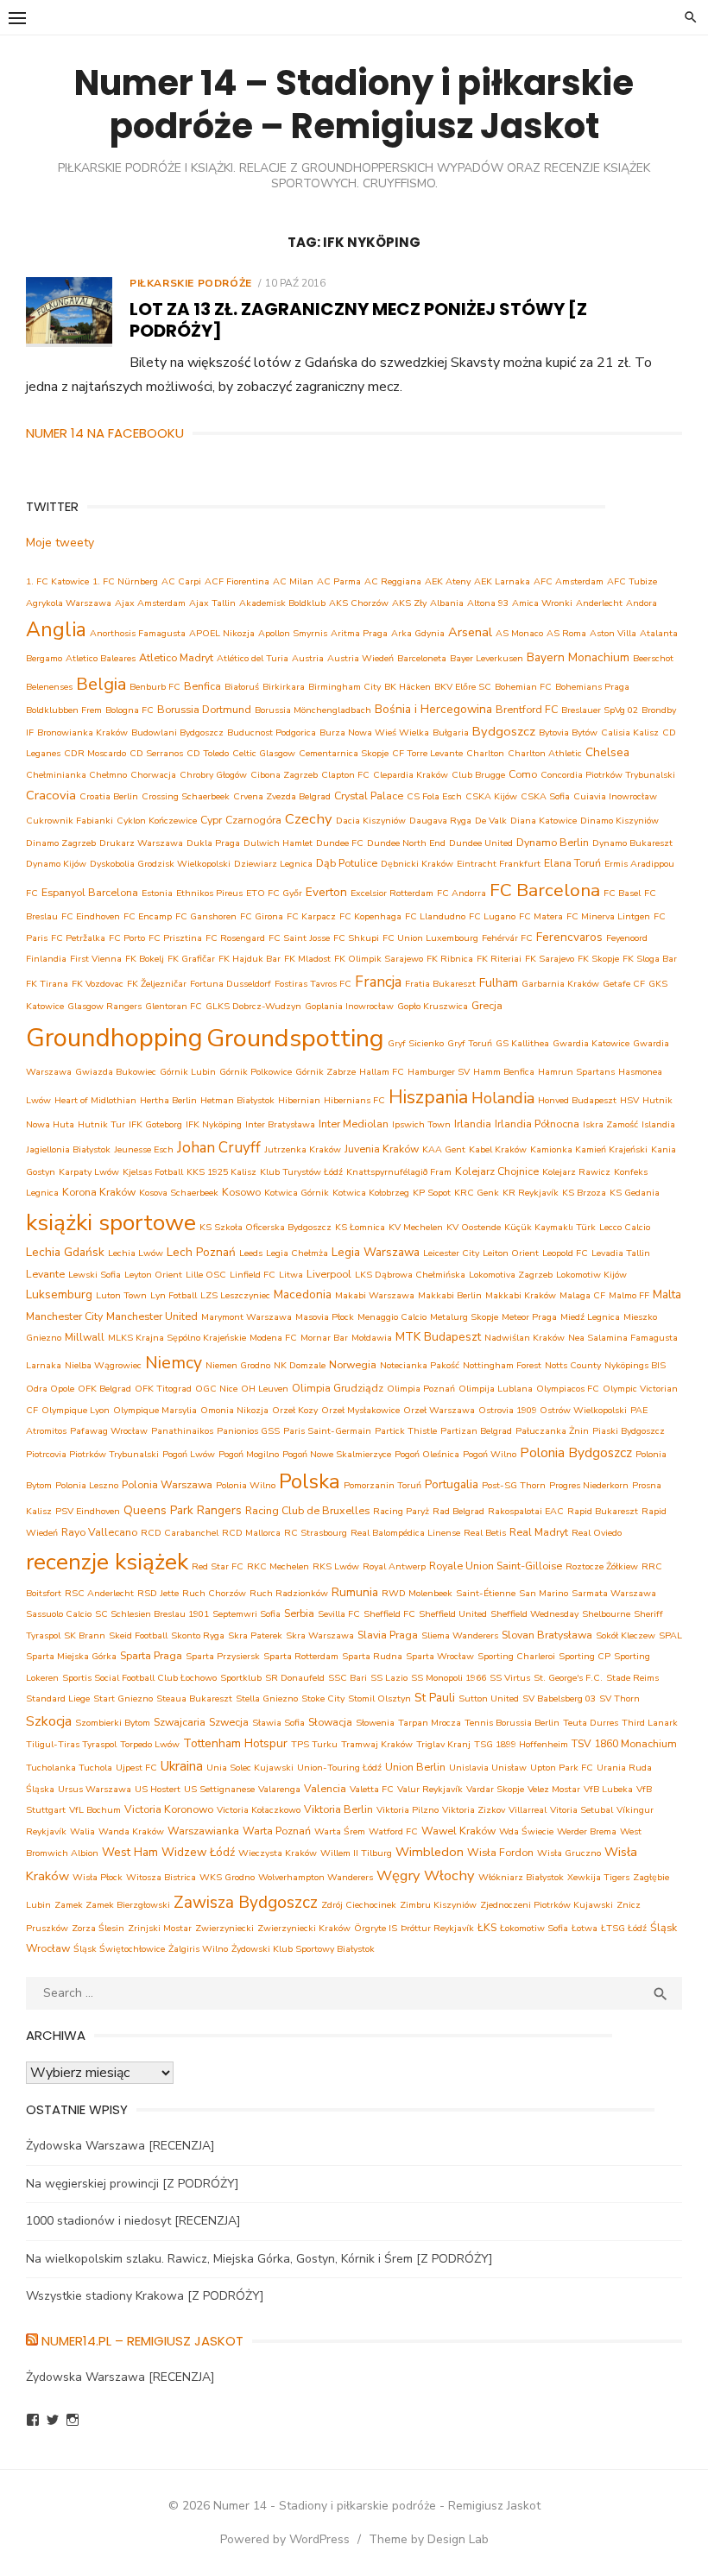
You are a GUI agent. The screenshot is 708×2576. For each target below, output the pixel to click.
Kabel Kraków (498, 1149)
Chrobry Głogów (213, 775)
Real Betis (485, 1533)
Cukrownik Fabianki (70, 821)
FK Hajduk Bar (250, 959)
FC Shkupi (356, 938)
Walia (82, 1831)
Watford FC (393, 1831)
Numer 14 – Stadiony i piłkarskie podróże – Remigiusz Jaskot (354, 104)
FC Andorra (461, 893)
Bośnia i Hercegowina (433, 709)
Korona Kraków (99, 1192)
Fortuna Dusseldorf (231, 984)
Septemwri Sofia (247, 1614)
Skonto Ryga (198, 1635)
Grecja (487, 1005)
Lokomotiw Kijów (591, 1275)
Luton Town (121, 1295)
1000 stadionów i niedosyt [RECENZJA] (133, 2221)
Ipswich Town (421, 1124)
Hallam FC (382, 1072)
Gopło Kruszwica (433, 1006)
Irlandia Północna (537, 1124)
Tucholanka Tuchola (69, 1768)
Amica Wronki (542, 603)
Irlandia (473, 1124)
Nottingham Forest (502, 1365)
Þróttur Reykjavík (437, 1928)
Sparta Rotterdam (301, 1656)
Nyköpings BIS (635, 1365)
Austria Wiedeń (360, 658)
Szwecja (229, 1722)
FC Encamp (148, 916)
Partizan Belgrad (476, 1431)
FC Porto (127, 938)
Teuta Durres (591, 1723)
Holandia (503, 1098)
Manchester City (64, 1316)
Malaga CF (582, 1295)
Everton (326, 892)
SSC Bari (348, 1678)
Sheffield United (453, 1614)
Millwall (85, 1337)
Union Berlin (415, 1767)
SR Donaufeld (295, 1678)
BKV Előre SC (463, 687)
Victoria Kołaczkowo (259, 1810)
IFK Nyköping (214, 1124)
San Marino (544, 1593)
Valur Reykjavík (430, 1789)
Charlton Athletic (545, 753)
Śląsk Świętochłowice (119, 1949)
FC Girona (262, 916)
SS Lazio (389, 1678)
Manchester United (152, 1316)
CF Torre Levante (427, 753)
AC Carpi (181, 581)
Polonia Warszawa (167, 1484)
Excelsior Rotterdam (392, 893)
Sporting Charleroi (516, 1656)
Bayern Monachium (578, 657)
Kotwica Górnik (297, 1193)
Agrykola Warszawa (69, 603)
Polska (310, 1481)
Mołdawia (372, 1338)
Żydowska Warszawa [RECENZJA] (120, 2146)
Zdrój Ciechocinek (359, 1905)
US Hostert (158, 1789)
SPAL (670, 1635)
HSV (629, 1100)
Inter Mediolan (354, 1124)
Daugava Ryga (440, 821)
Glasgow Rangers (104, 1006)
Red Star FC (218, 1566)
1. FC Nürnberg (125, 581)
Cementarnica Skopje (344, 753)
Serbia (299, 1613)
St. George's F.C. (568, 1678)
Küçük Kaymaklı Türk (550, 1227)
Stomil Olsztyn (379, 1698)
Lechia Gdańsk (65, 1252)
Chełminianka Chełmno (76, 775)
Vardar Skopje (495, 1789)
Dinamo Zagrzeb (61, 843)
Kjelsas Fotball (153, 1172)
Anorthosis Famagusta (138, 633)
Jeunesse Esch (144, 1149)
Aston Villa (613, 633)
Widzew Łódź (198, 1852)
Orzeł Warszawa (439, 1410)
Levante (45, 1274)
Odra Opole (50, 1389)
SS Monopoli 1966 (449, 1678)
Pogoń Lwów (189, 1454)
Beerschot (653, 658)
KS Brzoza (584, 1193)
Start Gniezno (123, 1698)
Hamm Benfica (504, 1072)
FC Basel (622, 893)
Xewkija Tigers (598, 1877)
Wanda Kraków (131, 1831)
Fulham (499, 983)
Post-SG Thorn (514, 1485)
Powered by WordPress (285, 2539)
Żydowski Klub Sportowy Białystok (303, 1949)
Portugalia (452, 1484)
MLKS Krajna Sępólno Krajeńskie (177, 1338)
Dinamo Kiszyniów (619, 821)
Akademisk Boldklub (282, 603)
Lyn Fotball (174, 1295)
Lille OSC (206, 1275)
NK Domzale (300, 1365)
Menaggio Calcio (392, 1317)
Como (523, 774)
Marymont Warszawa (247, 1317)
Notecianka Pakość (420, 1365)
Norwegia (353, 1364)
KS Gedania (635, 1193)
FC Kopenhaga (370, 916)
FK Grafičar (191, 959)
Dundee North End (406, 843)
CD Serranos (156, 753)
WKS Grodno (227, 1877)
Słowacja (330, 1722)
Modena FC (273, 1338)
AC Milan (293, 581)
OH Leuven (265, 1389)
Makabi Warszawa (375, 1295)
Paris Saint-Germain (327, 1431)
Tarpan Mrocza (430, 1723)
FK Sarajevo (550, 959)
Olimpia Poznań (421, 1389)
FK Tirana (47, 984)
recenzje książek (107, 1562)
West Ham (130, 1852)
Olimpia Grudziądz (338, 1388)
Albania (447, 603)
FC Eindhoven (91, 916)
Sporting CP (585, 1656)
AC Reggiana (393, 581)
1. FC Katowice (57, 581)
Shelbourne (606, 1614)
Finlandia (46, 959)
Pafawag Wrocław (109, 1431)
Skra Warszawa (320, 1635)
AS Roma (566, 633)
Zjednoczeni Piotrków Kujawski (547, 1905)
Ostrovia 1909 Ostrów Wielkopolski (553, 1410)
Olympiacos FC (568, 1389)
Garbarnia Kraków (560, 984)
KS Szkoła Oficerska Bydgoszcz (265, 1227)
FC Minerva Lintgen (608, 916)
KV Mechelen (416, 1227)
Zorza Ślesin (98, 1928)
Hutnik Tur (101, 1124)
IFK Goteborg (155, 1124)
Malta (667, 1294)
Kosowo (241, 1192)
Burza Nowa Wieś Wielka (374, 732)
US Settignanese (219, 1789)
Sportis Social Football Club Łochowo (139, 1678)
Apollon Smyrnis (293, 633)
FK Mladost (307, 959)
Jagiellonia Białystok (68, 1149)
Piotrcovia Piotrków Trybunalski (92, 1454)
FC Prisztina (175, 938)
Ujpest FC (136, 1768)
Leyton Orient (153, 1275)
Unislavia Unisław (488, 1768)
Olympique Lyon (76, 1410)
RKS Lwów (336, 1566)
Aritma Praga (359, 633)
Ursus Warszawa (95, 1789)
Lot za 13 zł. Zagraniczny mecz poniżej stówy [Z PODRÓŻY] (358, 320)
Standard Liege (58, 1698)
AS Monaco (519, 633)
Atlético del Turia (253, 658)
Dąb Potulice (347, 863)
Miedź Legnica (590, 1317)
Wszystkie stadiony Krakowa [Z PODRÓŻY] (145, 2296)
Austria (308, 658)
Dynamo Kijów (56, 864)
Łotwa (585, 1928)
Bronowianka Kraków (82, 732)
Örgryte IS (376, 1928)
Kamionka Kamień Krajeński (589, 1149)
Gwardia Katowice (591, 1043)
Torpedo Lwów (150, 1744)
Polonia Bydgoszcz (576, 1452)
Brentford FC (527, 709)
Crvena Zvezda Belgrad (282, 796)
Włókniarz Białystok (521, 1877)
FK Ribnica (450, 959)
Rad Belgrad (458, 1511)
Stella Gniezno (267, 1698)
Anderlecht (599, 603)
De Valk (491, 821)
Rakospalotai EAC (526, 1511)
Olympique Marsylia (155, 1410)
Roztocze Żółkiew (602, 1566)
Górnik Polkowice (256, 1072)
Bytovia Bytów (568, 732)
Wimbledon (430, 1852)
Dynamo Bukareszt (632, 843)
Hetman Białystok (237, 1100)
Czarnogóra (253, 820)
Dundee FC (340, 843)
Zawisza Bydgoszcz (246, 1903)
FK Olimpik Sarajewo (379, 959)
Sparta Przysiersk (223, 1656)
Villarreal (528, 1810)
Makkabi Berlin (450, 1295)
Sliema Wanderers (460, 1635)
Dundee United (481, 843)
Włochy (449, 1875)
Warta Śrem (340, 1831)
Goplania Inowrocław (349, 1006)
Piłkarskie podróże (191, 283)
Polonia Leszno (87, 1485)
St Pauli (435, 1698)
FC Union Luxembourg (430, 938)
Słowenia (375, 1723)
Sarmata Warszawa (614, 1593)
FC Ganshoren (206, 916)
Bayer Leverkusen (487, 658)
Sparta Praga (151, 1655)
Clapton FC (345, 775)
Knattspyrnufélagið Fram (399, 1172)
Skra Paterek (255, 1635)
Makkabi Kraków (521, 1295)
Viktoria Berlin (338, 1809)
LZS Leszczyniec (235, 1295)
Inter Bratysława (280, 1124)
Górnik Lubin (188, 1072)
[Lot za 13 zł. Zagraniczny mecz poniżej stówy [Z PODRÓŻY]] (69, 312)
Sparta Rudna (372, 1656)
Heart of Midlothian (95, 1100)
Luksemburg (59, 1294)
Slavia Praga (388, 1635)
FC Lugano (492, 916)
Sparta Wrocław (440, 1656)
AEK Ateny (448, 581)
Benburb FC (155, 687)
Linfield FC (253, 1275)
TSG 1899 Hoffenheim (521, 1744)
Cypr (211, 820)
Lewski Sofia (95, 1275)
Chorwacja (153, 775)
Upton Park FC (562, 1768)
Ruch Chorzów (214, 1593)
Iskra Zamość (610, 1124)
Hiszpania (428, 1097)
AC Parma (339, 581)
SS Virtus (510, 1678)
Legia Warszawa (376, 1252)
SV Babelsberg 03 (559, 1698)
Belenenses (49, 687)
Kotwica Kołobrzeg (371, 1193)
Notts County (573, 1365)
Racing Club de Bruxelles (307, 1510)
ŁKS (487, 1927)
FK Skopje (598, 959)
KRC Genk (477, 1193)
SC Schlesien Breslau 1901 (152, 1614)
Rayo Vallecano (99, 1532)
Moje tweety (60, 543)
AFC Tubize (632, 581)
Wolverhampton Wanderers (316, 1877)
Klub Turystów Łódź (301, 1172)
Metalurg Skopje (464, 1317)
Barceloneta (422, 658)
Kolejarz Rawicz (576, 1172)
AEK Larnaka (502, 581)
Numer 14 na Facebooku (105, 433)
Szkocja (49, 1721)
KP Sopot (432, 1193)
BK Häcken (408, 687)
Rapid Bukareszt (603, 1511)
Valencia (325, 1788)
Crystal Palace (369, 796)
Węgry (398, 1875)
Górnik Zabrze (326, 1072)
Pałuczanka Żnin (552, 1431)
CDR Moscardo (95, 753)
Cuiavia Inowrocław (615, 796)
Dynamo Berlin (553, 842)
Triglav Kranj (443, 1744)
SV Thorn (619, 1698)
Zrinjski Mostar (160, 1928)
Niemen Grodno (238, 1365)
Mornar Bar (324, 1338)
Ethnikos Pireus (209, 893)
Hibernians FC (354, 1100)
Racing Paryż (401, 1511)
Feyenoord (627, 938)
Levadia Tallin (621, 1253)
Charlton (485, 753)
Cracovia (51, 795)
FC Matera (541, 916)
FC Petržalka (78, 938)
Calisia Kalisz (630, 732)
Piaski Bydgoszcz (629, 1431)
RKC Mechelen (278, 1566)
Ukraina (182, 1766)
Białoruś (242, 687)
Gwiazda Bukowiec (116, 1072)
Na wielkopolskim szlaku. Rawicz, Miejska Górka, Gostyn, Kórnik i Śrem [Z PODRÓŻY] (259, 2259)
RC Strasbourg (316, 1533)
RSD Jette (158, 1593)
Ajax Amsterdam (150, 603)
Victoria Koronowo (169, 1809)
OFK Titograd (163, 1389)
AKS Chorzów (359, 603)
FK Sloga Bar (650, 959)
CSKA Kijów (491, 796)
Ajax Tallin (212, 603)
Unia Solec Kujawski (250, 1768)
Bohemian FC (523, 687)
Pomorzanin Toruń (382, 1485)
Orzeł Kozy (295, 1410)
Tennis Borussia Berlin (512, 1723)
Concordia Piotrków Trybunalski (608, 775)
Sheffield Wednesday (534, 1614)
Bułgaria (451, 732)
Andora (642, 603)
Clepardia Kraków (411, 775)
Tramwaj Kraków (377, 1744)
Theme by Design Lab (429, 2539)
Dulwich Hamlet (278, 843)
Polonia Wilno (246, 1485)
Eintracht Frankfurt (499, 864)
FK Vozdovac (98, 984)
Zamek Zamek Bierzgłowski (112, 1905)
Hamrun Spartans (576, 1072)
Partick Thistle (406, 1431)
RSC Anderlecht (99, 1593)
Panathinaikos (182, 1431)
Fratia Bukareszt (440, 984)
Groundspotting (295, 1038)
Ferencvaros (569, 937)
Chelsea (607, 752)
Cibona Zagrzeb (284, 775)
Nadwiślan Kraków (525, 1338)
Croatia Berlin (109, 796)
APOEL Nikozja (222, 633)
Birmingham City (345, 687)
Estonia (157, 893)
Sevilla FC (339, 1614)
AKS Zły (409, 603)
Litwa (291, 1275)
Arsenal (470, 632)
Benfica (202, 686)
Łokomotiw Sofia (534, 1928)
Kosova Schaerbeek (179, 1193)
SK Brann (85, 1635)
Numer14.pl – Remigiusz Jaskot (142, 2341)
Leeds (251, 1253)
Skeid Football (138, 1635)
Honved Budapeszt (577, 1100)
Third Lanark (650, 1723)
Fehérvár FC (507, 938)
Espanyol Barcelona (90, 892)
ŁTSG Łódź (624, 1928)
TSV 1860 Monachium (624, 1743)
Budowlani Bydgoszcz (177, 732)
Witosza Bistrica (161, 1877)
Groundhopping (114, 1038)
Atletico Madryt (176, 657)
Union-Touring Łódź (339, 1768)
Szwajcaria (180, 1722)
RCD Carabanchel (180, 1533)
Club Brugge (478, 775)
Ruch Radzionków (289, 1593)
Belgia (101, 684)
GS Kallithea (522, 1043)
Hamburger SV (439, 1072)
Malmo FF (629, 1295)
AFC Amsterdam (569, 581)
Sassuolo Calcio (59, 1614)
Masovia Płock (325, 1317)
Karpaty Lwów (89, 1172)
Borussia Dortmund (204, 709)
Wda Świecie (526, 1831)
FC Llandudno (435, 916)
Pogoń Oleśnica (427, 1454)
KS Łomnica (360, 1227)
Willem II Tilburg (356, 1853)
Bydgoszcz (504, 731)
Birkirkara (284, 687)
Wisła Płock (98, 1877)
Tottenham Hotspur (235, 1743)
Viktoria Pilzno (408, 1810)
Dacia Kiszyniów (371, 821)
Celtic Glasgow (264, 753)
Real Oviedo (597, 1533)
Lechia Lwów (136, 1253)
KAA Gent (444, 1149)
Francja (378, 982)
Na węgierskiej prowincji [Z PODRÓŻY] (133, 2184)
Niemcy (174, 1363)
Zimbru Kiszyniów (438, 1905)
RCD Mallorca (251, 1533)
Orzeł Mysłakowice (360, 1410)
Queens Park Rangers (183, 1510)
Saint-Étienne (486, 1593)
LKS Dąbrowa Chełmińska (410, 1275)
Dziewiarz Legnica (273, 864)
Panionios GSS (248, 1431)
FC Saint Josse (299, 938)
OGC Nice (216, 1389)
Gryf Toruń (470, 1043)
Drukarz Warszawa (141, 843)
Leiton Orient (511, 1253)
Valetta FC (372, 1789)
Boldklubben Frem (64, 710)
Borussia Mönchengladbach (313, 710)
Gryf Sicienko (416, 1043)
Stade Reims (632, 1678)
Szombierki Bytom (113, 1723)
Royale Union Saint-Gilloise (496, 1566)
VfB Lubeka (608, 1789)
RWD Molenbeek (417, 1593)
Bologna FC (130, 710)
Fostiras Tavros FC (313, 984)
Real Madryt (539, 1532)
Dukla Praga (213, 843)
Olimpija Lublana (496, 1389)
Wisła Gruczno (569, 1853)
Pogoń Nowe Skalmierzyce (337, 1454)
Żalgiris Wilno (198, 1949)
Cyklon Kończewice (157, 821)
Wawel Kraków (458, 1831)
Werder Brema (587, 1831)
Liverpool (329, 1274)
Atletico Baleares (101, 658)
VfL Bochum (95, 1810)
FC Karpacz (311, 916)
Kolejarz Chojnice (497, 1171)
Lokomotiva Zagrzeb (511, 1275)
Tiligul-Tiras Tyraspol (71, 1744)
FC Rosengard (235, 938)
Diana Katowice (544, 821)
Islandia (658, 1124)
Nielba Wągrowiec (103, 1365)
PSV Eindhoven (88, 1511)
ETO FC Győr (274, 893)
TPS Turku (314, 1744)
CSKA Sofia (545, 796)
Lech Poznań (201, 1252)
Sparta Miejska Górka (71, 1656)
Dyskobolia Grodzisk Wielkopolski (160, 864)
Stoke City (323, 1698)
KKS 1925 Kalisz (221, 1172)
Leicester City (451, 1253)
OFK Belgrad (104, 1389)
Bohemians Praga (592, 687)
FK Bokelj (145, 959)
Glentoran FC (174, 1006)
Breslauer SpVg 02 (600, 710)
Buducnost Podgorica (272, 732)
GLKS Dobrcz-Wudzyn (253, 1006)
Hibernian (299, 1100)
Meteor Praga (529, 1317)
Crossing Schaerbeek (186, 796)
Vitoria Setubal (582, 1810)
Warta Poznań (277, 1831)
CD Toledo (208, 753)
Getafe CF (624, 984)
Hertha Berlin (168, 1100)
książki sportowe (111, 1223)
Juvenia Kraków (382, 1149)
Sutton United (489, 1698)
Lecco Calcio (625, 1227)
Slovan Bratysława (547, 1635)
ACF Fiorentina (237, 581)
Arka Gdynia (418, 633)
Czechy (309, 819)
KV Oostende (474, 1227)
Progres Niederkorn (589, 1485)
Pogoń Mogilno (249, 1454)
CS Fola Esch (434, 796)
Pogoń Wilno (490, 1454)
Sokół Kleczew (626, 1635)
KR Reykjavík (531, 1193)
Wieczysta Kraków (278, 1853)
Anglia (56, 630)
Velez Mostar (554, 1789)
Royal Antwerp (394, 1566)
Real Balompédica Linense (405, 1533)
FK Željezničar (157, 984)
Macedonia (303, 1294)
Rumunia (355, 1592)
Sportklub (241, 1678)
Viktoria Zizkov (474, 1810)
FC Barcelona (545, 890)
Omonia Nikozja (234, 1410)
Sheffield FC (389, 1614)
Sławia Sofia (278, 1723)
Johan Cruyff (219, 1148)
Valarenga (279, 1789)
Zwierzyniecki (224, 1928)
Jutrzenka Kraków (303, 1149)
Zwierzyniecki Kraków (304, 1928)
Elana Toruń (572, 863)
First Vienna (96, 959)
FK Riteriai (499, 959)
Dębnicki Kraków (417, 864)
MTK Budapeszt (438, 1337)
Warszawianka (203, 1831)
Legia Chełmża (297, 1253)
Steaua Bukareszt (194, 1698)
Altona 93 (488, 603)
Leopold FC (565, 1253)
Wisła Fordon (500, 1852)
